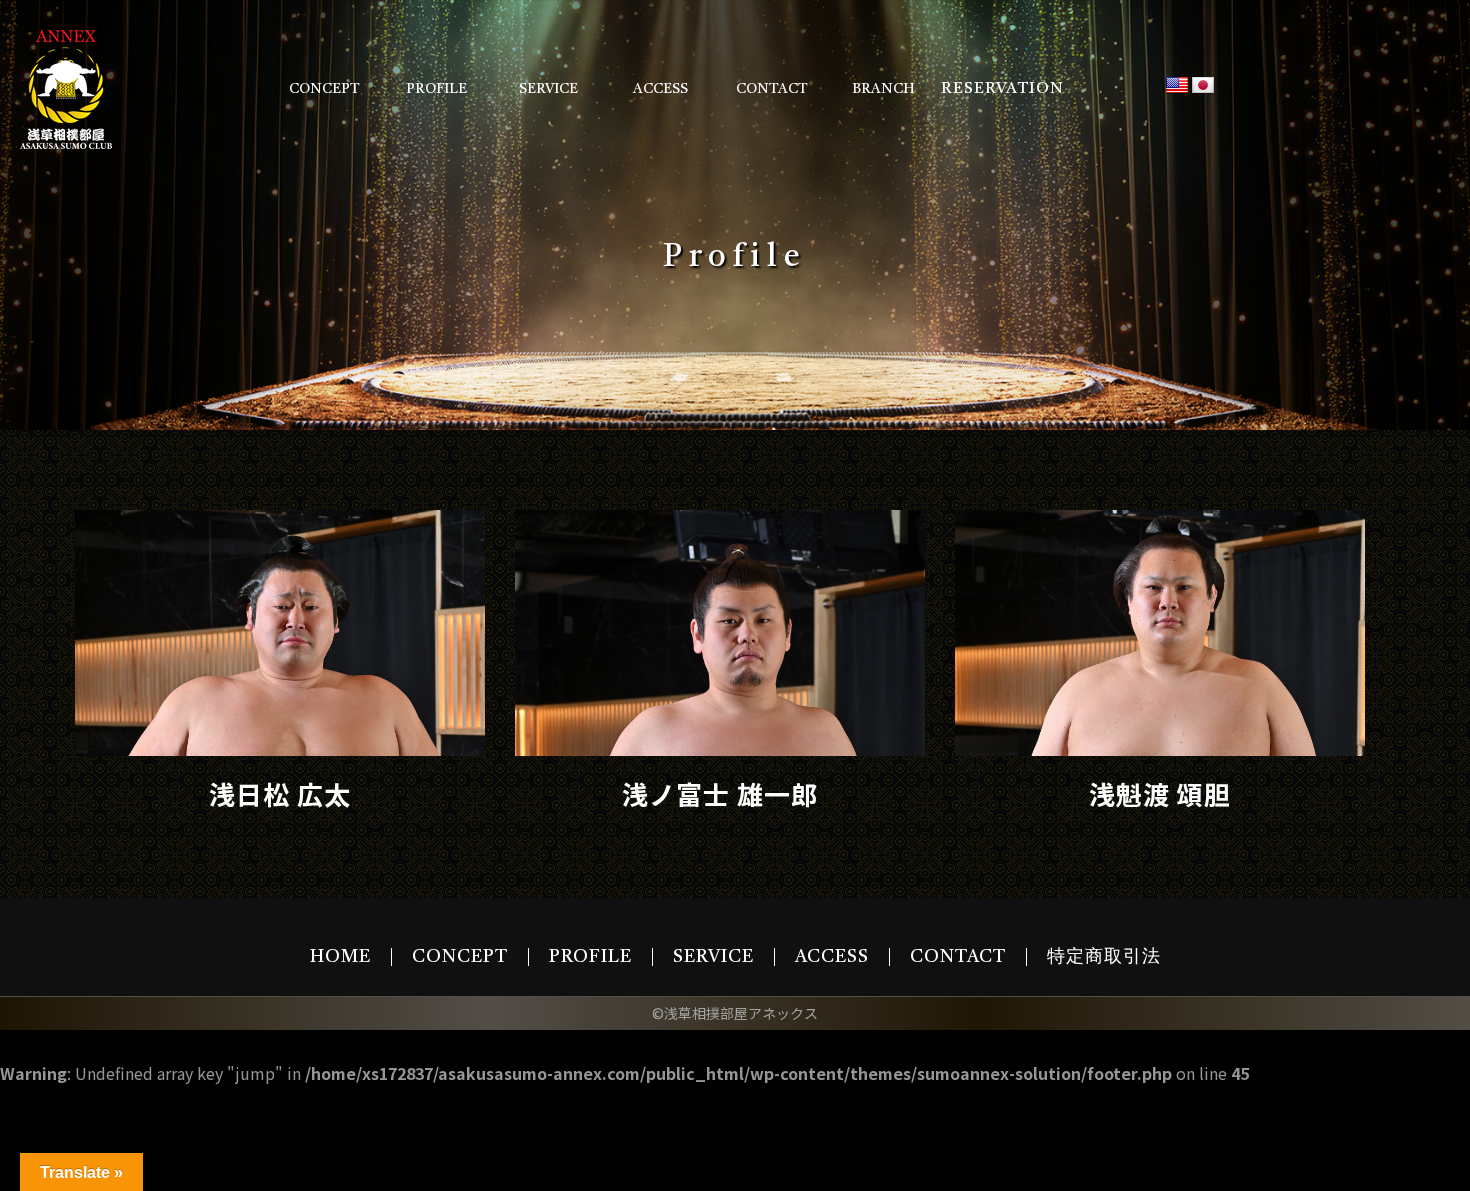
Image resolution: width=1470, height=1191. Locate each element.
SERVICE (548, 89)
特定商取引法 (1104, 957)
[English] (1177, 86)
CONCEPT (324, 89)
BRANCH (883, 89)
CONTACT (772, 89)
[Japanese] (1203, 86)
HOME (340, 957)
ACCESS (660, 89)
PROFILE (436, 89)
